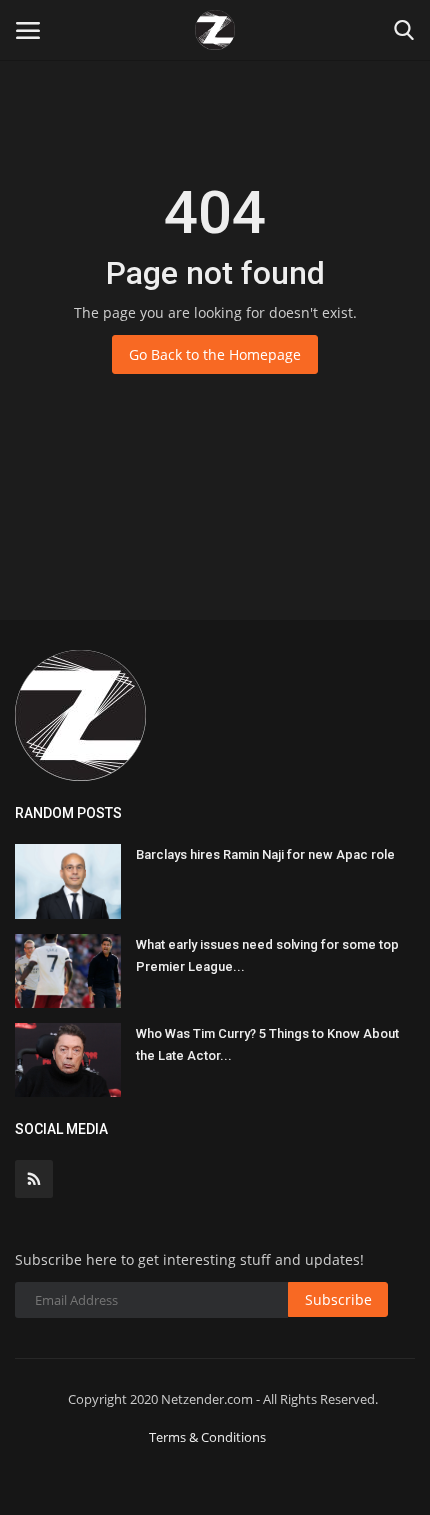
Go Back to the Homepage (215, 354)
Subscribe (338, 1299)
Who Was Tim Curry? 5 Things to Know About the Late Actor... (267, 1044)
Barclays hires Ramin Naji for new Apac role (265, 854)
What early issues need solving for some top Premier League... (267, 955)
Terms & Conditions (207, 1437)
